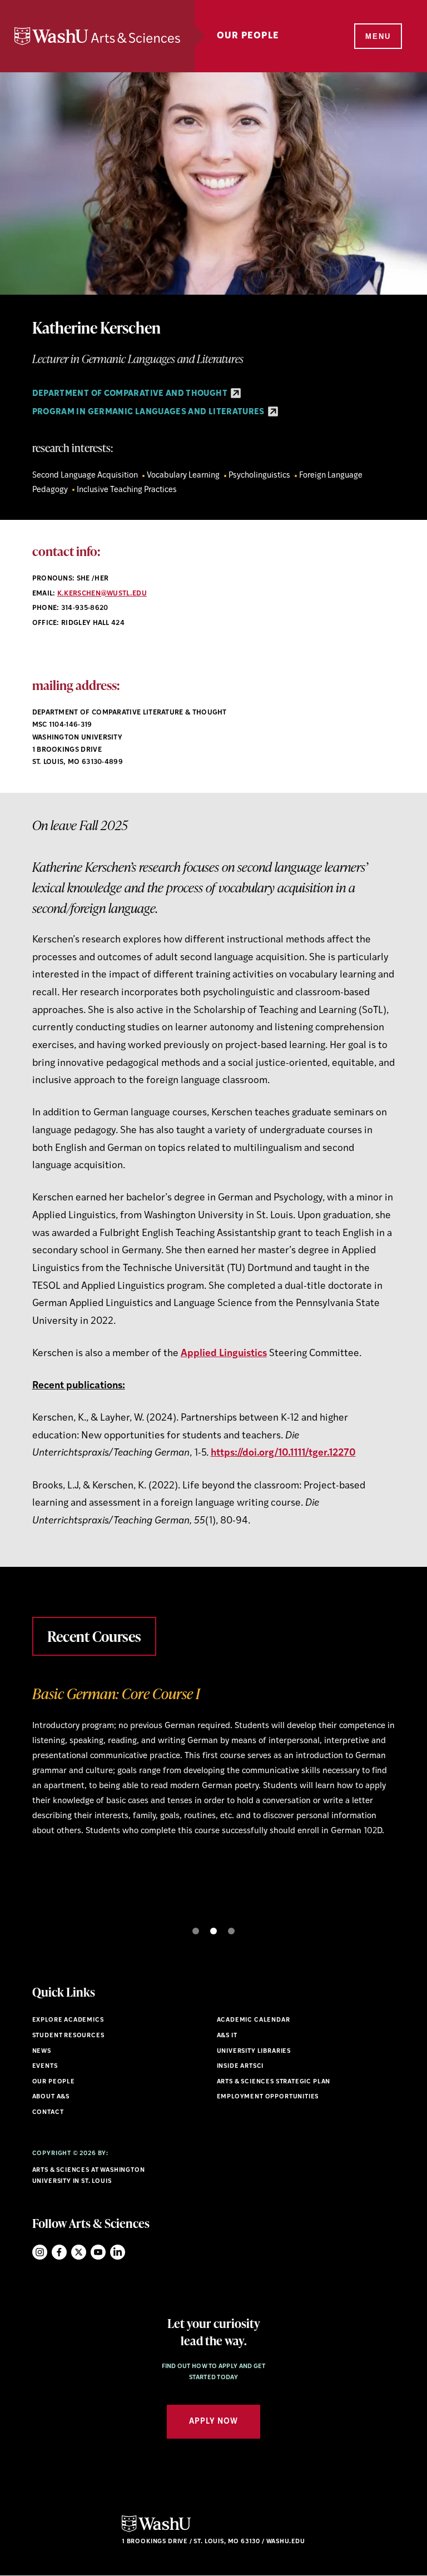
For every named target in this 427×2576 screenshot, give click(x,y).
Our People (248, 36)
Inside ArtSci (240, 2066)
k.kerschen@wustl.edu (102, 594)
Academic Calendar (254, 2020)
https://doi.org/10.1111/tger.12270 (283, 1453)
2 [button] (213, 1931)
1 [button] (196, 1931)
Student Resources (68, 2036)
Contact (48, 2113)
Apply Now (213, 2422)
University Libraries (254, 2051)
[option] (214, 1795)
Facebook (59, 2252)
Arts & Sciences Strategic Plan (274, 2082)
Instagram (40, 2252)
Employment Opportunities (268, 2097)
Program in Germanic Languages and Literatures (150, 412)
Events (45, 2066)
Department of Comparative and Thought (131, 394)
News (42, 2051)
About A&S (51, 2097)
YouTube (98, 2252)
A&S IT (227, 2036)
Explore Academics (68, 2020)
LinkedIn (118, 2252)
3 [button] (231, 1931)
